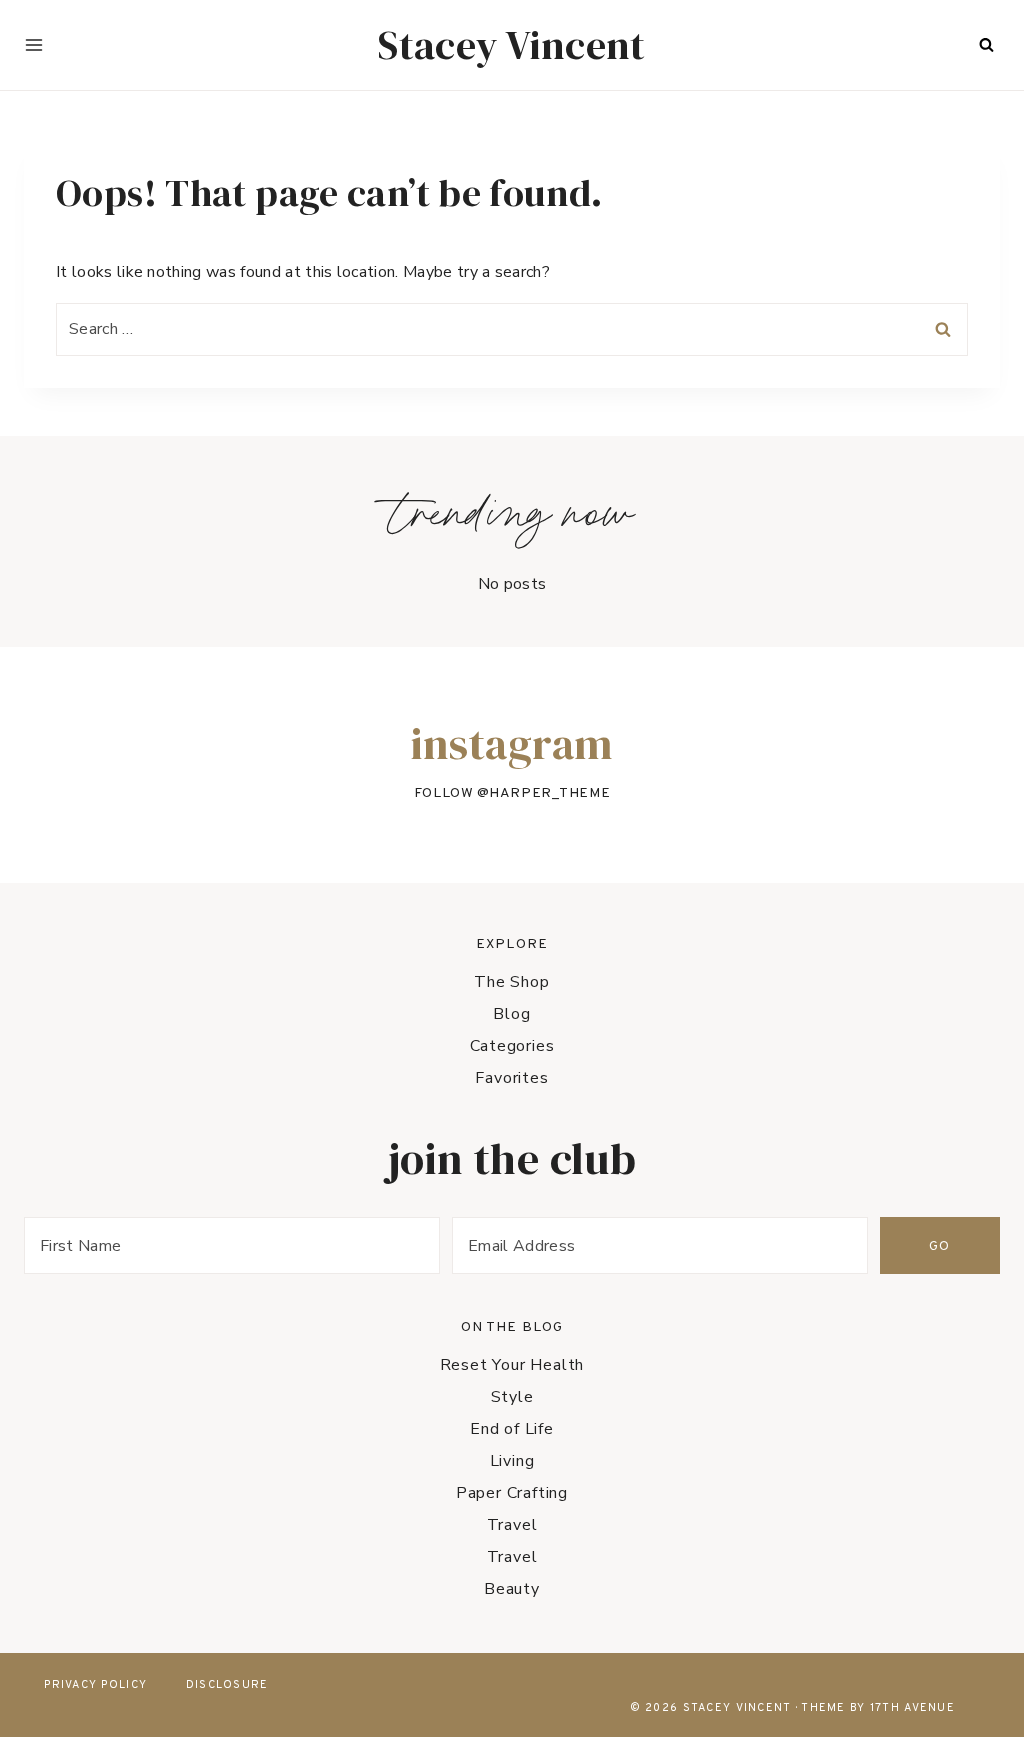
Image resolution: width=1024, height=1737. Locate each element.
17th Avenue (912, 1708)
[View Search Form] (986, 45)
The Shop (511, 982)
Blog (511, 1014)
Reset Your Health (512, 1365)
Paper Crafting (512, 1493)
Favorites (511, 1078)
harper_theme (549, 793)
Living (512, 1461)
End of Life (512, 1429)
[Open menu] (34, 45)
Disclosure (227, 1685)
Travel (512, 1525)
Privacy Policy (95, 1685)
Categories (512, 1046)
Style (512, 1397)
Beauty (512, 1589)
